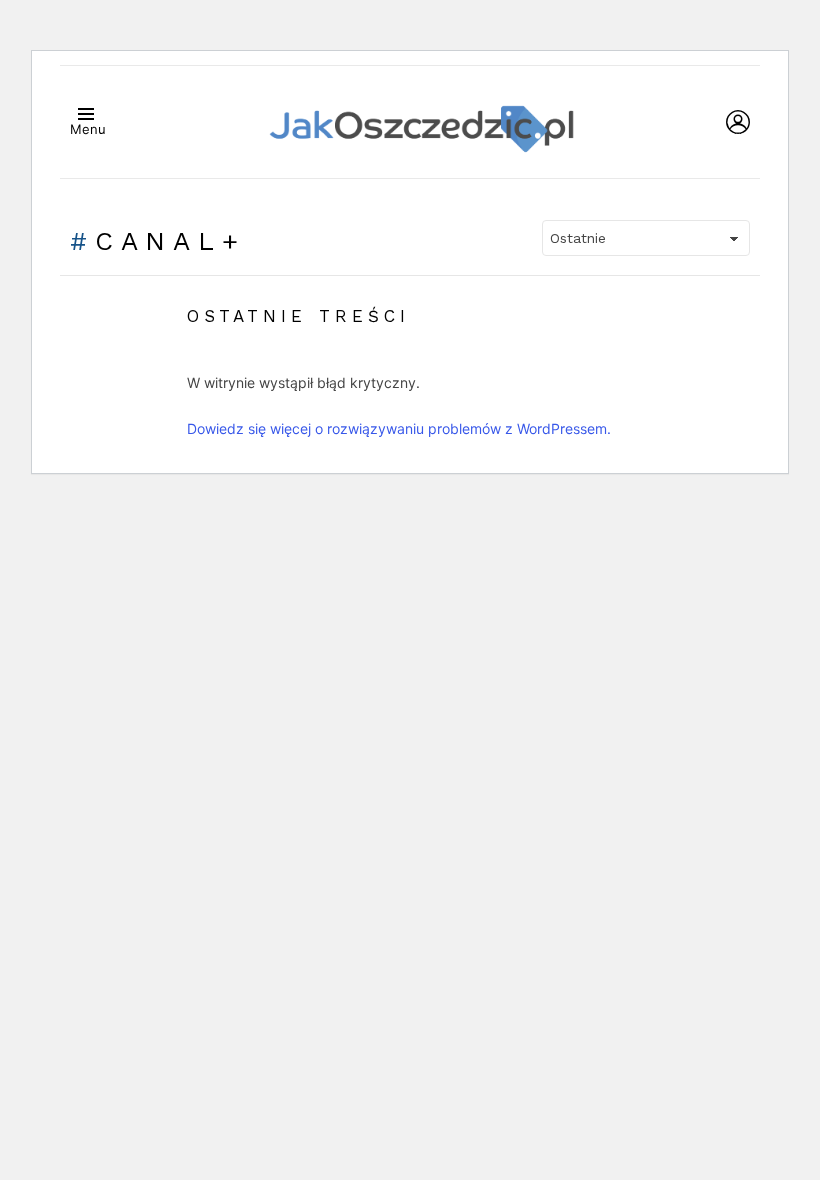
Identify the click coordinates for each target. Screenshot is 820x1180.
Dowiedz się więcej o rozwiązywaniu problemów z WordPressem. (399, 428)
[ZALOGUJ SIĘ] (738, 122)
